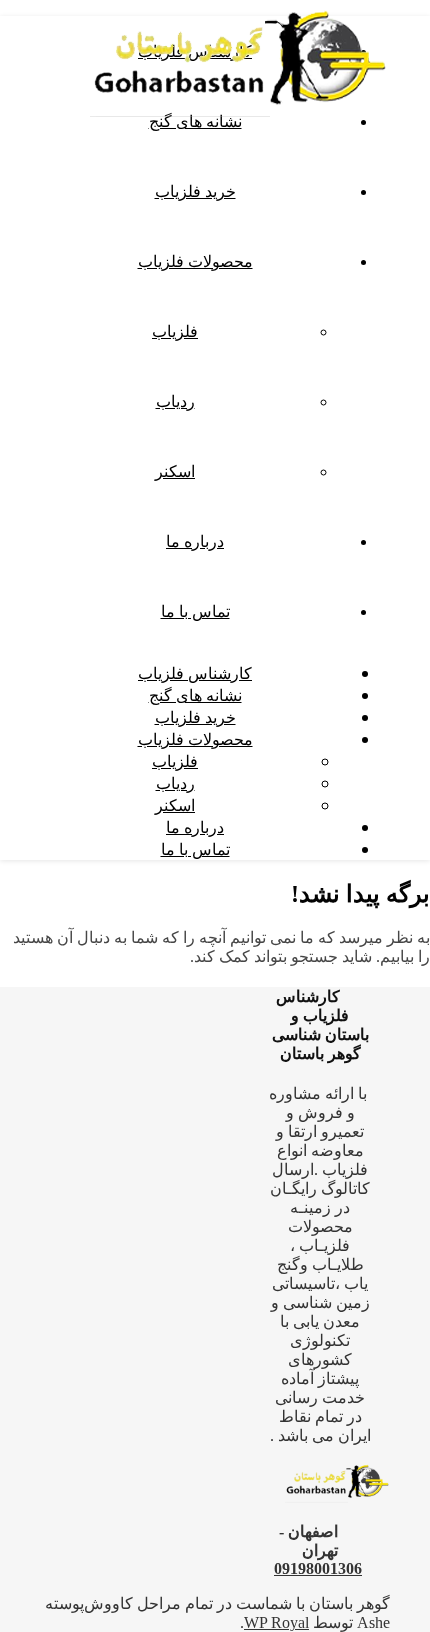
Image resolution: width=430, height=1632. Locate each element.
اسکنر (175, 471)
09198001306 (318, 1568)
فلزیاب (175, 331)
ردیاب (175, 401)
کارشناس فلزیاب (195, 673)
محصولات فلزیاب (195, 261)
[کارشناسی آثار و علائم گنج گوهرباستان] (240, 122)
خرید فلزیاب (195, 191)
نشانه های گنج (195, 695)
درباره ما (195, 541)
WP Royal (276, 1622)
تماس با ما (195, 611)
